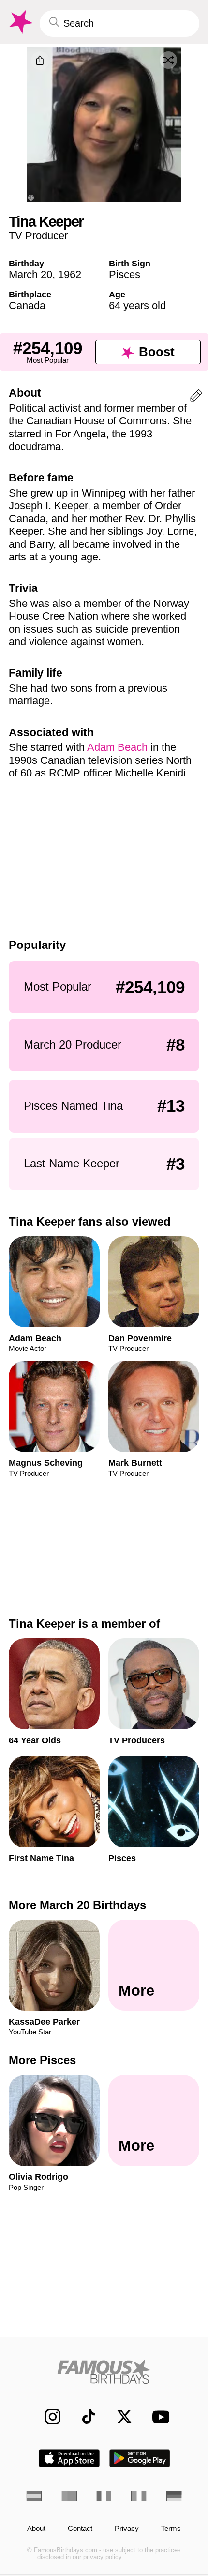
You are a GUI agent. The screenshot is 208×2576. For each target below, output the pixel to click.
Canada (27, 305)
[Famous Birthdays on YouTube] (158, 2417)
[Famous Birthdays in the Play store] (140, 2458)
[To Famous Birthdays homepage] (20, 22)
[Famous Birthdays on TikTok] (83, 2417)
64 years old (137, 305)
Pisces (125, 274)
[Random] (168, 60)
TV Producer (38, 236)
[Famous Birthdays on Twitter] (119, 2417)
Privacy (127, 2529)
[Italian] (139, 2496)
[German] (174, 2496)
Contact (80, 2529)
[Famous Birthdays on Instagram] (47, 2417)
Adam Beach (117, 747)
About (36, 2529)
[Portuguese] (69, 2496)
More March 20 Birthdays (77, 1905)
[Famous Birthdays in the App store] (69, 2458)
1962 (70, 274)
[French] (104, 2496)
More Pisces (42, 2060)
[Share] (40, 61)
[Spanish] (34, 2496)
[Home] (104, 2372)
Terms (171, 2529)
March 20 (30, 274)
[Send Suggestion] (196, 397)
